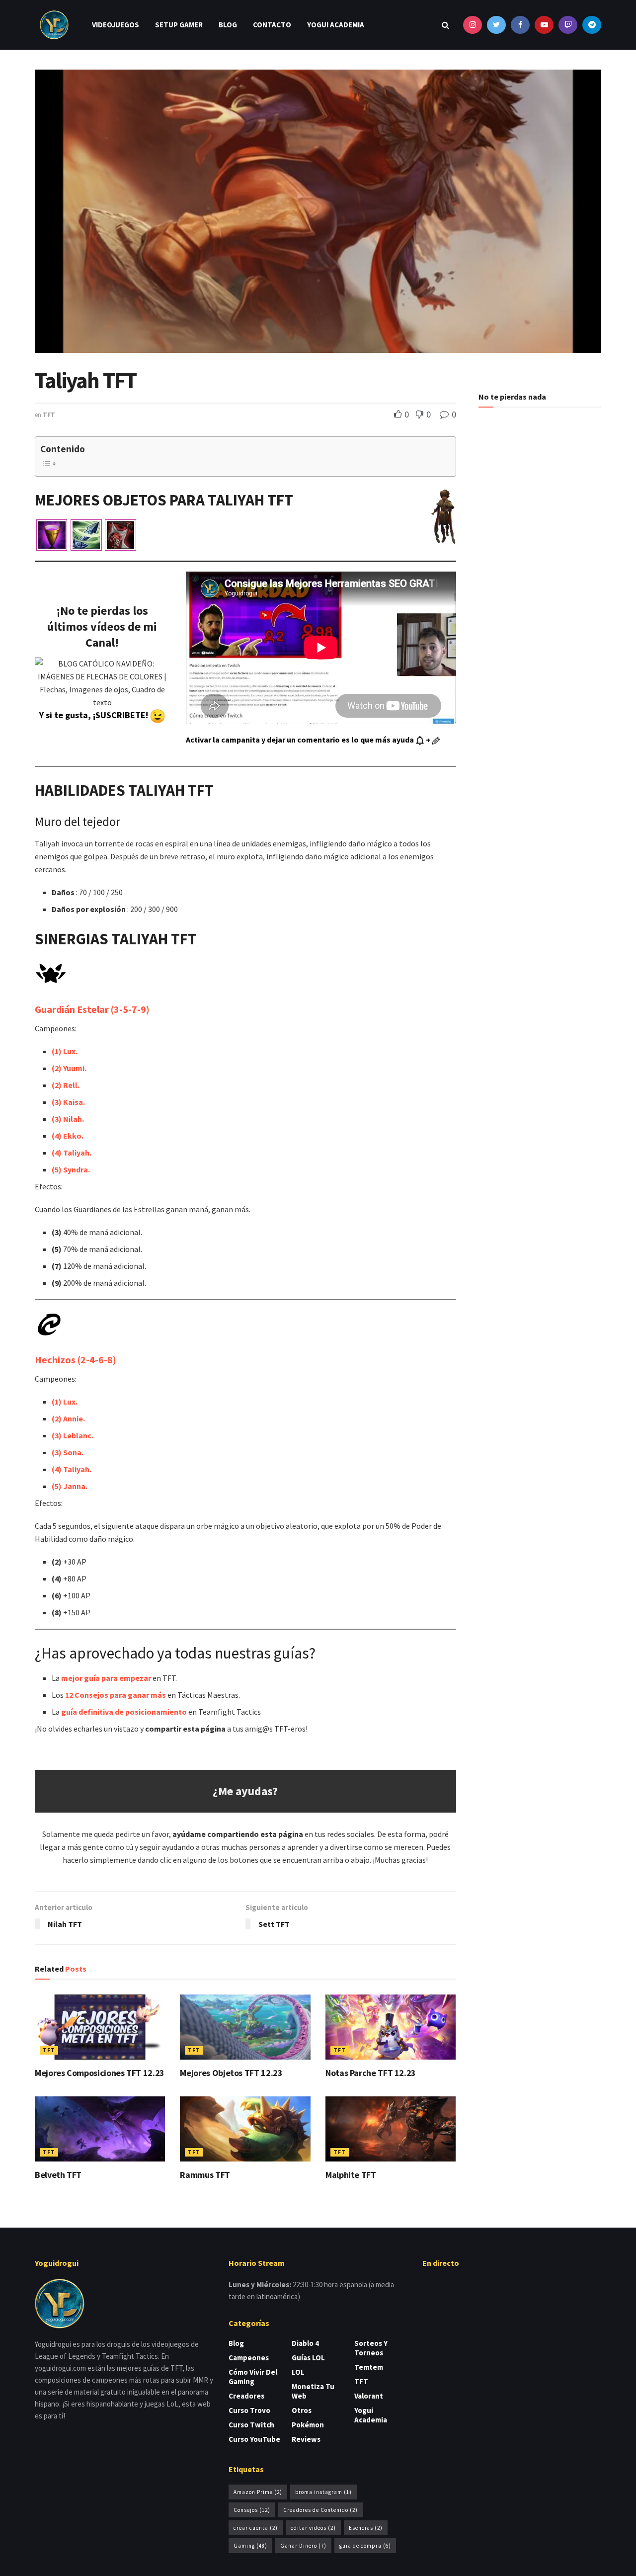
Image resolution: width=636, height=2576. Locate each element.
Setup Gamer (179, 25)
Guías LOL (308, 2358)
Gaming (250, 2546)
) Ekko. (71, 1136)
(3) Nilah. (68, 1119)
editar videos (313, 2528)
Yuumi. (69, 1068)
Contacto (272, 25)
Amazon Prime (258, 2492)
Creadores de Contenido (320, 2510)
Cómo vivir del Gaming (253, 2377)
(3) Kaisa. (68, 1102)
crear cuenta (256, 2528)
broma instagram (323, 2492)
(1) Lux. (65, 1051)
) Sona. (71, 1452)
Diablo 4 (305, 2343)
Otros (302, 2410)
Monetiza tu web (313, 2391)
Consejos (252, 2510)
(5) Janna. (70, 1486)
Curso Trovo (249, 2410)
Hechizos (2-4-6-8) (76, 1360)
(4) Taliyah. (72, 1153)
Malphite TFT (351, 2175)
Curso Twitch (251, 2425)
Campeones (249, 2358)
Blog (228, 25)
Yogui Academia (336, 25)
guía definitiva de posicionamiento (124, 1712)
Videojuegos (116, 25)
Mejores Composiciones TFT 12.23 (100, 2073)
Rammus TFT (205, 2175)
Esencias (366, 2528)
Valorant (369, 2396)
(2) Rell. (66, 1085)
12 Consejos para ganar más (116, 1695)
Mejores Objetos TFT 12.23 (231, 2073)
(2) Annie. (68, 1418)
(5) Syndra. (71, 1169)
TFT (49, 415)
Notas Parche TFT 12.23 (371, 2073)
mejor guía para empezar (106, 1678)
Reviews (306, 2439)
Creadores (246, 2396)
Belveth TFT (58, 2175)
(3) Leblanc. (73, 1435)
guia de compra (365, 2546)
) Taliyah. (75, 1469)
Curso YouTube (254, 2439)
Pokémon (308, 2425)
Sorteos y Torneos (371, 2348)
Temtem (369, 2367)
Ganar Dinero (303, 2546)
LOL (298, 2372)
